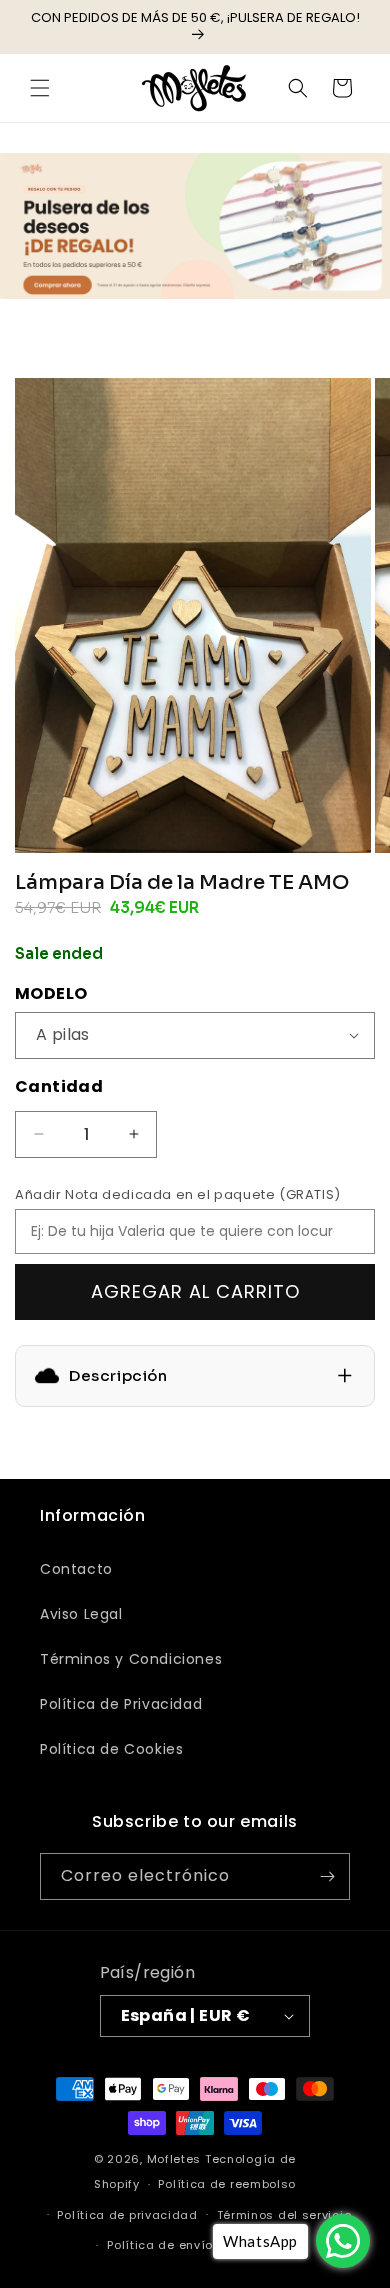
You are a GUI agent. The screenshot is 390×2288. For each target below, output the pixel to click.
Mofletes (174, 2159)
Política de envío (160, 2245)
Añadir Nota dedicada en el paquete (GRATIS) (178, 1194)
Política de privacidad (127, 2215)
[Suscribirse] (327, 1876)
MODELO (51, 993)
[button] (40, 88)
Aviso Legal (81, 1614)
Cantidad (59, 1086)
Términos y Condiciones (131, 1659)
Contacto (76, 1569)
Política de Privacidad (121, 1704)
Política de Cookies (111, 1749)
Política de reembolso (227, 2184)
